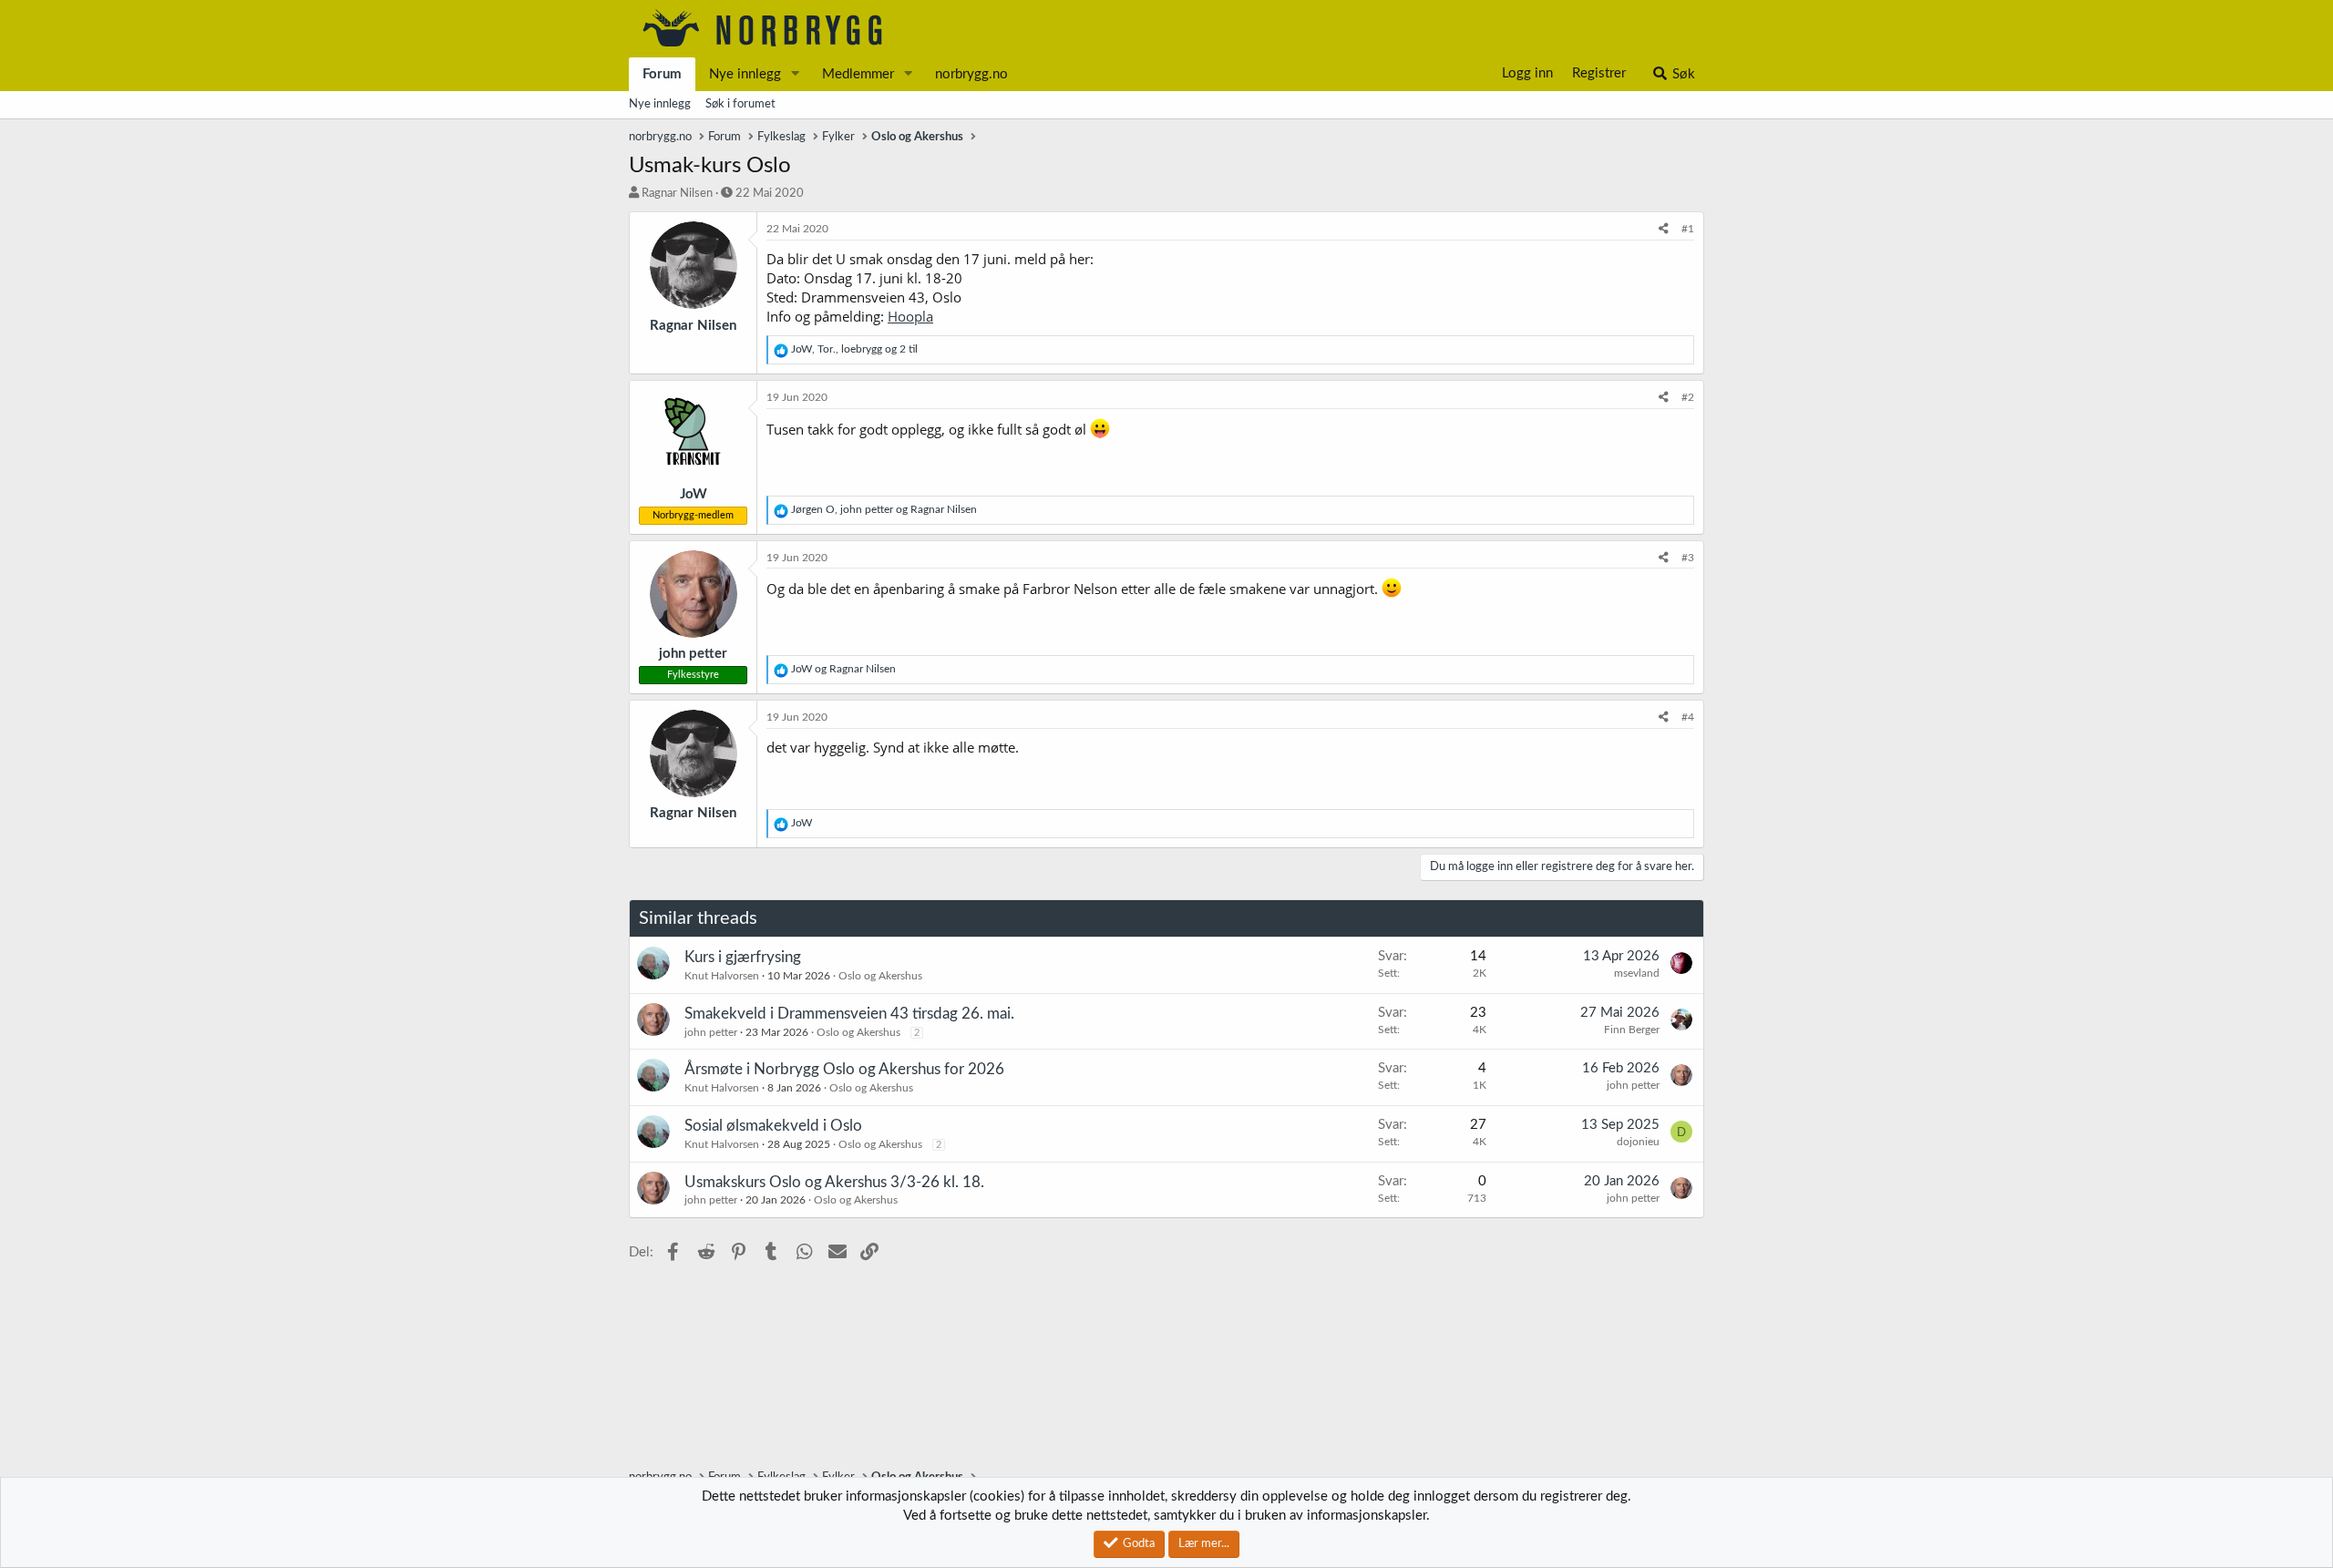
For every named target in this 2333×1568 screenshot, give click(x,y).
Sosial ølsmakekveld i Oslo (773, 1126)
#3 (1688, 558)
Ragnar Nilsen (677, 194)
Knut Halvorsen (722, 976)
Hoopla (910, 316)
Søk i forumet (740, 104)
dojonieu (1638, 1142)
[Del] (1664, 229)
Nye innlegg (745, 74)
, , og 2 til (854, 349)
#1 (1688, 229)
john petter (711, 1032)
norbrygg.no (971, 74)
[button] (796, 74)
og (843, 669)
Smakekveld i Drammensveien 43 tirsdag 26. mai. (849, 1014)
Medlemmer (858, 74)
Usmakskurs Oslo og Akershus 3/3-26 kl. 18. (834, 1182)
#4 (1688, 717)
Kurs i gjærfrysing (743, 957)
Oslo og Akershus (880, 976)
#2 (1688, 397)
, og (884, 509)
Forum (662, 74)
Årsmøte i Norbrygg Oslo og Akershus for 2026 (844, 1069)
